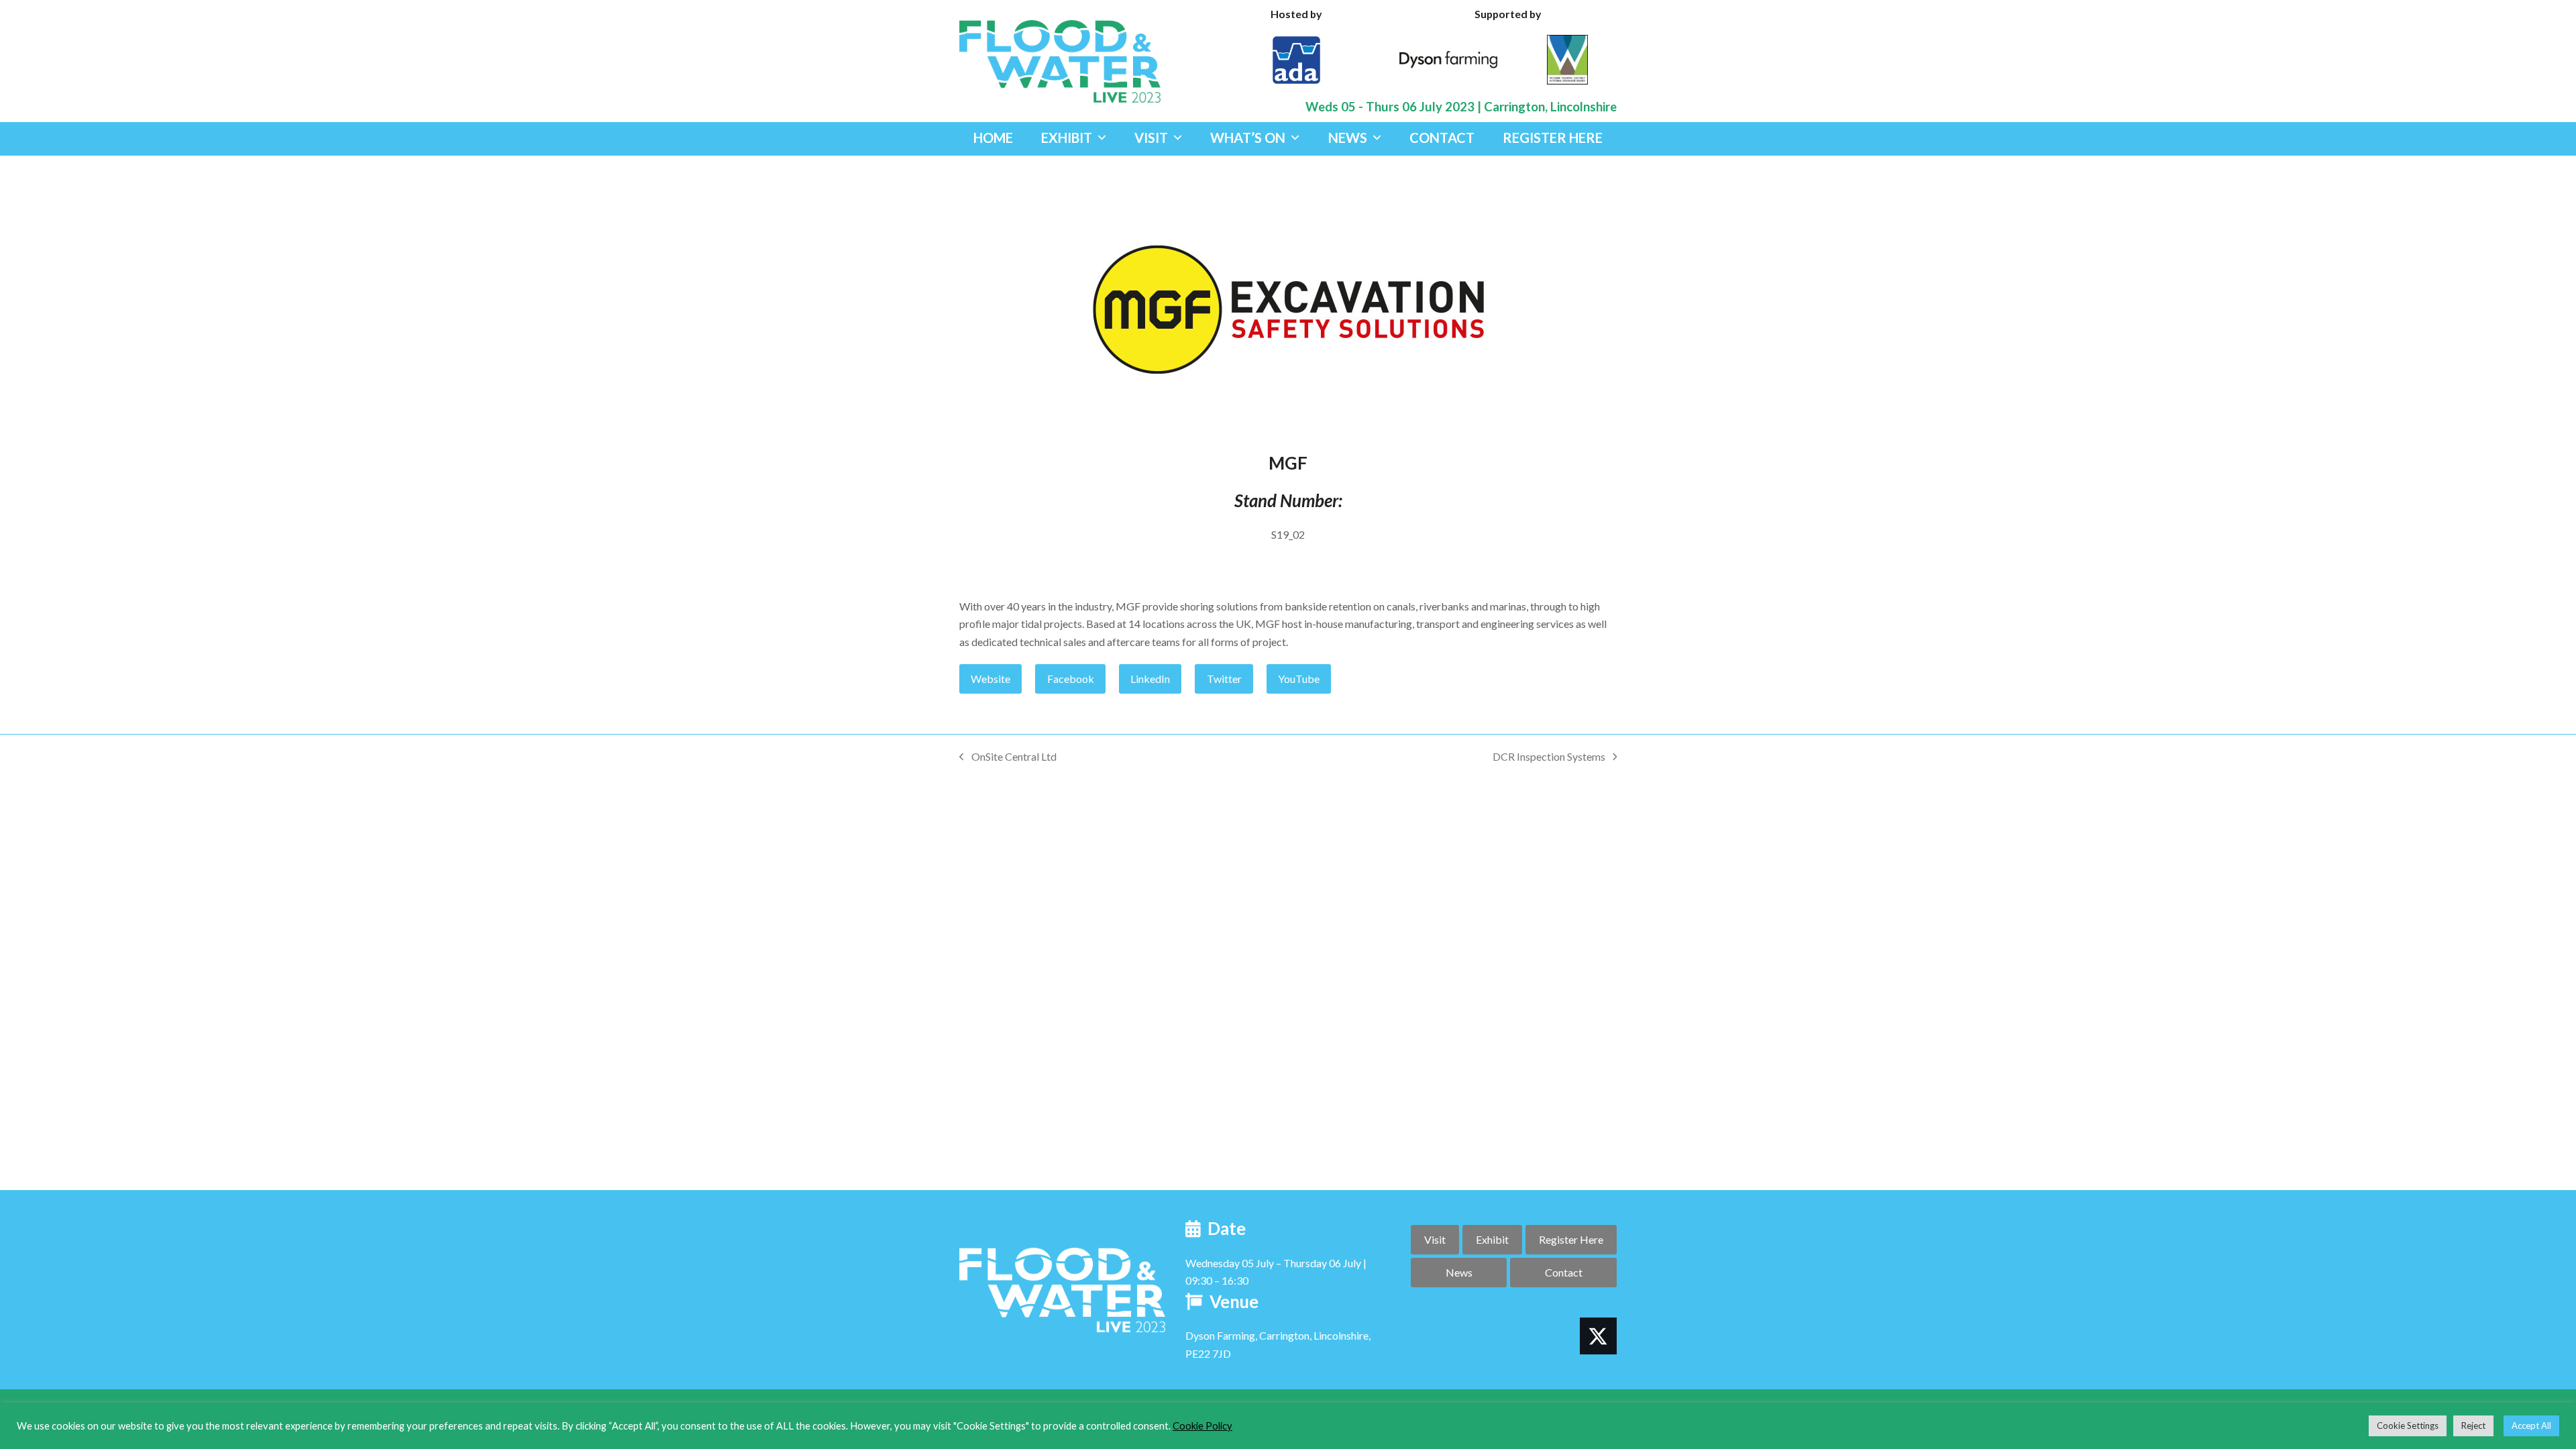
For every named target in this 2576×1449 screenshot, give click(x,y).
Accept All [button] (2531, 1426)
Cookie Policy (1202, 1426)
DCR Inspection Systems (1549, 758)
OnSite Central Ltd (1008, 758)
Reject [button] (2473, 1426)
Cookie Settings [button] (2408, 1426)
